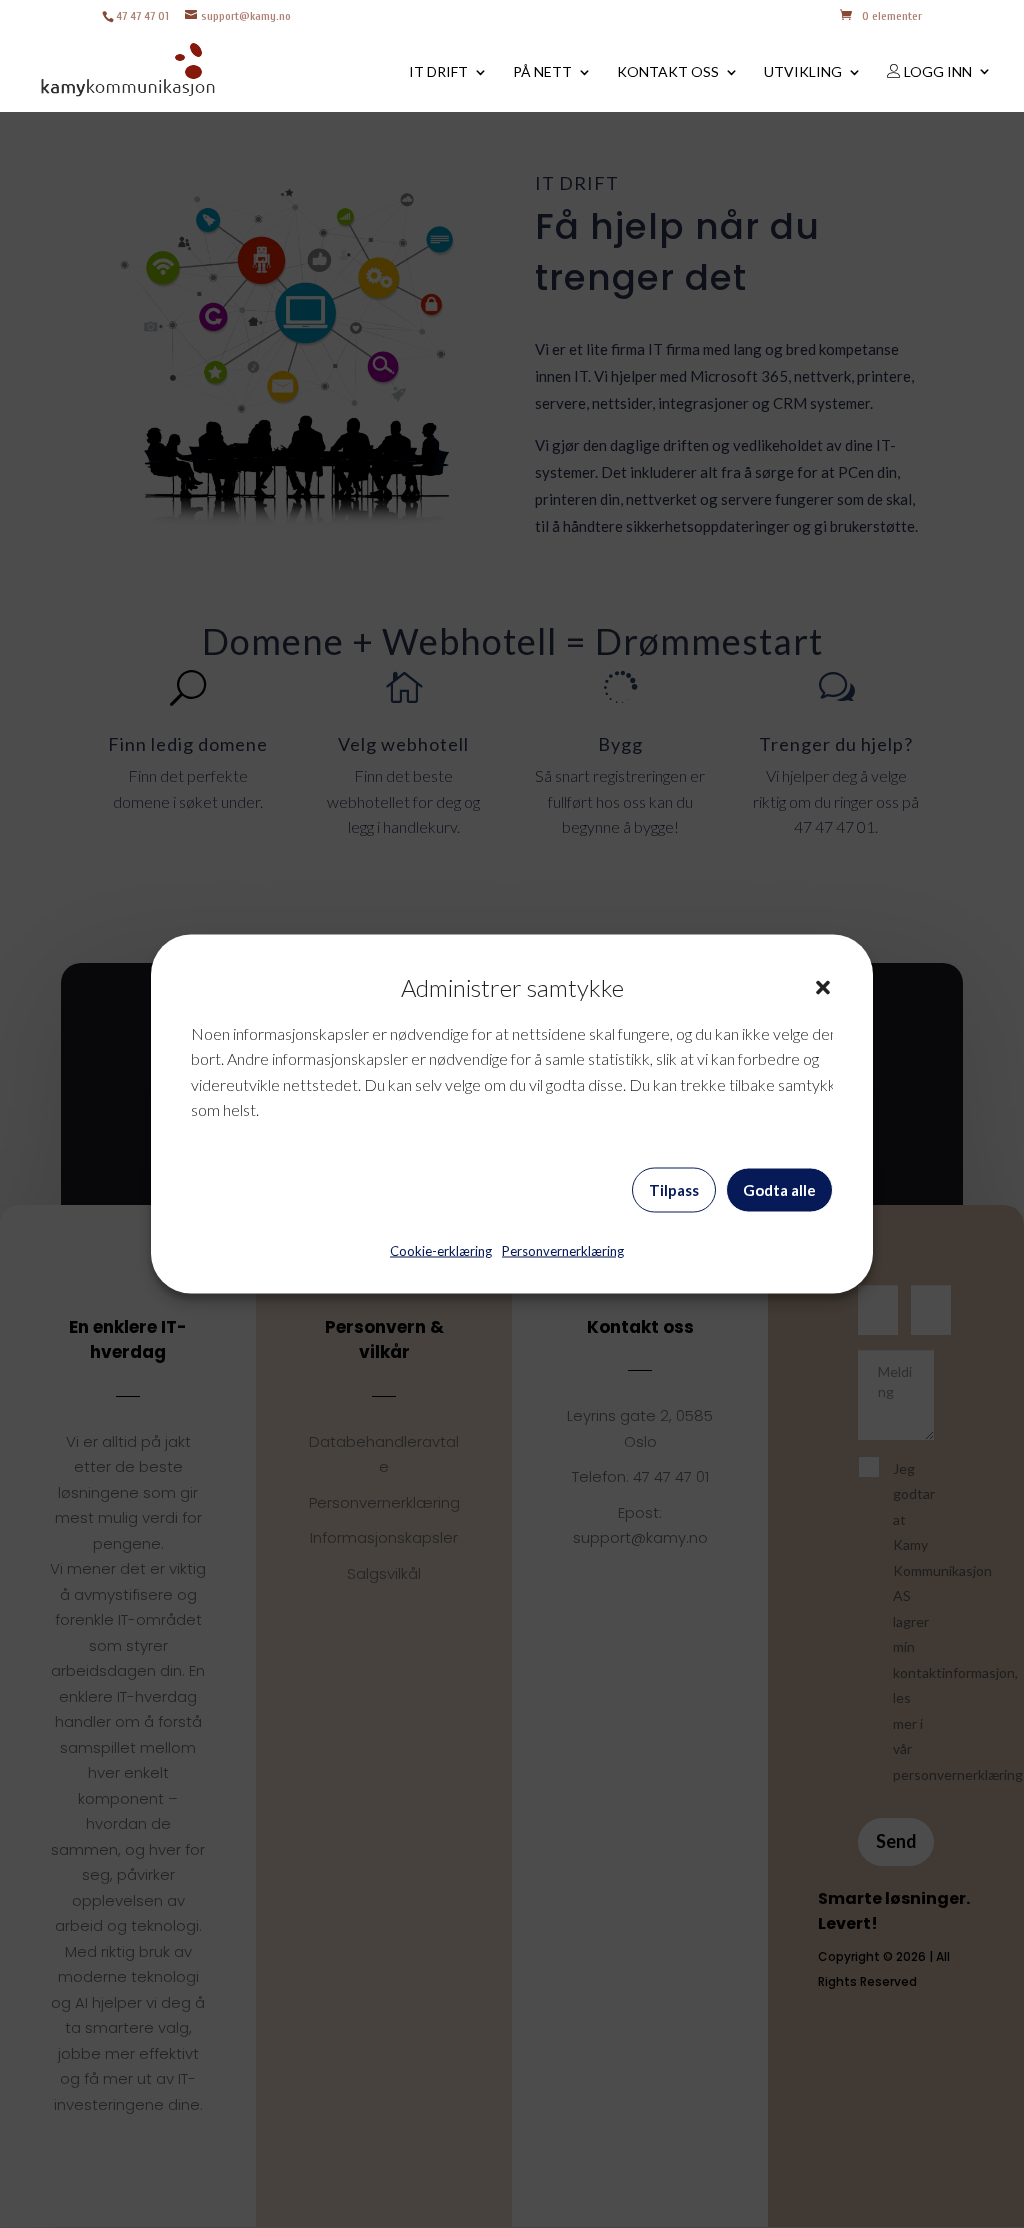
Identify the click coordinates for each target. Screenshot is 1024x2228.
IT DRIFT (438, 72)
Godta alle (779, 1190)
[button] (823, 987)
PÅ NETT (542, 72)
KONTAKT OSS (668, 72)
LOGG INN (936, 72)
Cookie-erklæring (441, 1250)
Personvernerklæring (563, 1250)
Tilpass (674, 1190)
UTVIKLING (803, 72)
